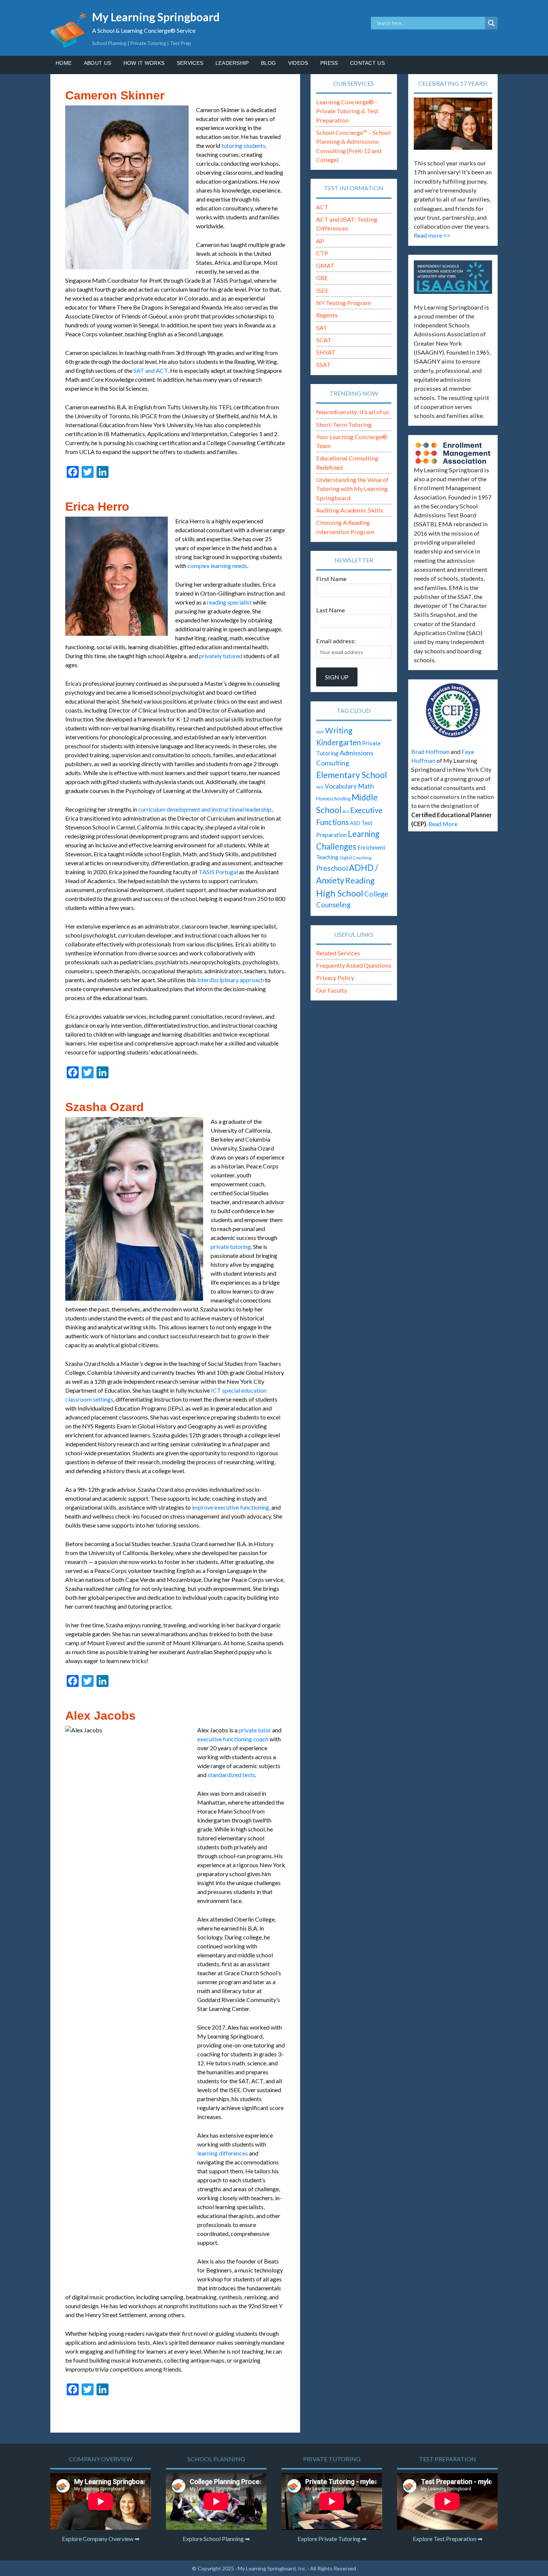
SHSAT (326, 352)
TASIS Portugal (218, 872)
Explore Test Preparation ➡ (448, 2539)
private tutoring (231, 1246)
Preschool (332, 868)
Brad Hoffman (430, 751)
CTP (322, 253)
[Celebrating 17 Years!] (453, 124)
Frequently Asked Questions (354, 965)
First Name (331, 579)
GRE (322, 278)
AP (320, 241)
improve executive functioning (231, 1507)
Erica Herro (97, 507)
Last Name (330, 610)
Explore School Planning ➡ (216, 2539)
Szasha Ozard (105, 1107)
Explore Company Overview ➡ (101, 2539)
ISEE (322, 290)
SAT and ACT (151, 370)
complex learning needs (217, 566)
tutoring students (243, 145)
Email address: (336, 641)
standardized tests (231, 1775)
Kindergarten (338, 742)
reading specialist (229, 602)
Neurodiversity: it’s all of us (353, 412)
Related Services (338, 953)
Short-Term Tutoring (344, 424)
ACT (322, 207)
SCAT (324, 340)
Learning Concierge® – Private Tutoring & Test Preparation (347, 111)
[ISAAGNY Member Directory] (453, 277)
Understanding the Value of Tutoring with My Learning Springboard (352, 489)
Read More (443, 824)
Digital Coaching (355, 858)
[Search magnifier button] (491, 23)
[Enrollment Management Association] (453, 453)
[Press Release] (453, 710)
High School (340, 893)
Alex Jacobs (100, 1716)
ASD (355, 823)
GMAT (325, 265)
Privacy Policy (335, 978)
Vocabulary (341, 786)
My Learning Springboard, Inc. (272, 2568)
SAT (322, 328)
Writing (339, 730)
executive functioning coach (233, 1739)
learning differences (223, 2153)
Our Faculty (332, 990)
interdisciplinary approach (231, 980)
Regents (327, 315)
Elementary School (352, 775)
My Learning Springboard (156, 17)
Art (346, 811)
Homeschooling (333, 799)
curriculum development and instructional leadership (205, 809)
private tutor (255, 1730)
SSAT (323, 364)
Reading (360, 881)
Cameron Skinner (115, 95)
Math (366, 786)
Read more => (432, 235)
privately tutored (221, 656)
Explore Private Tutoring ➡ (332, 2539)
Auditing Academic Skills (350, 510)
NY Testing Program (344, 303)
